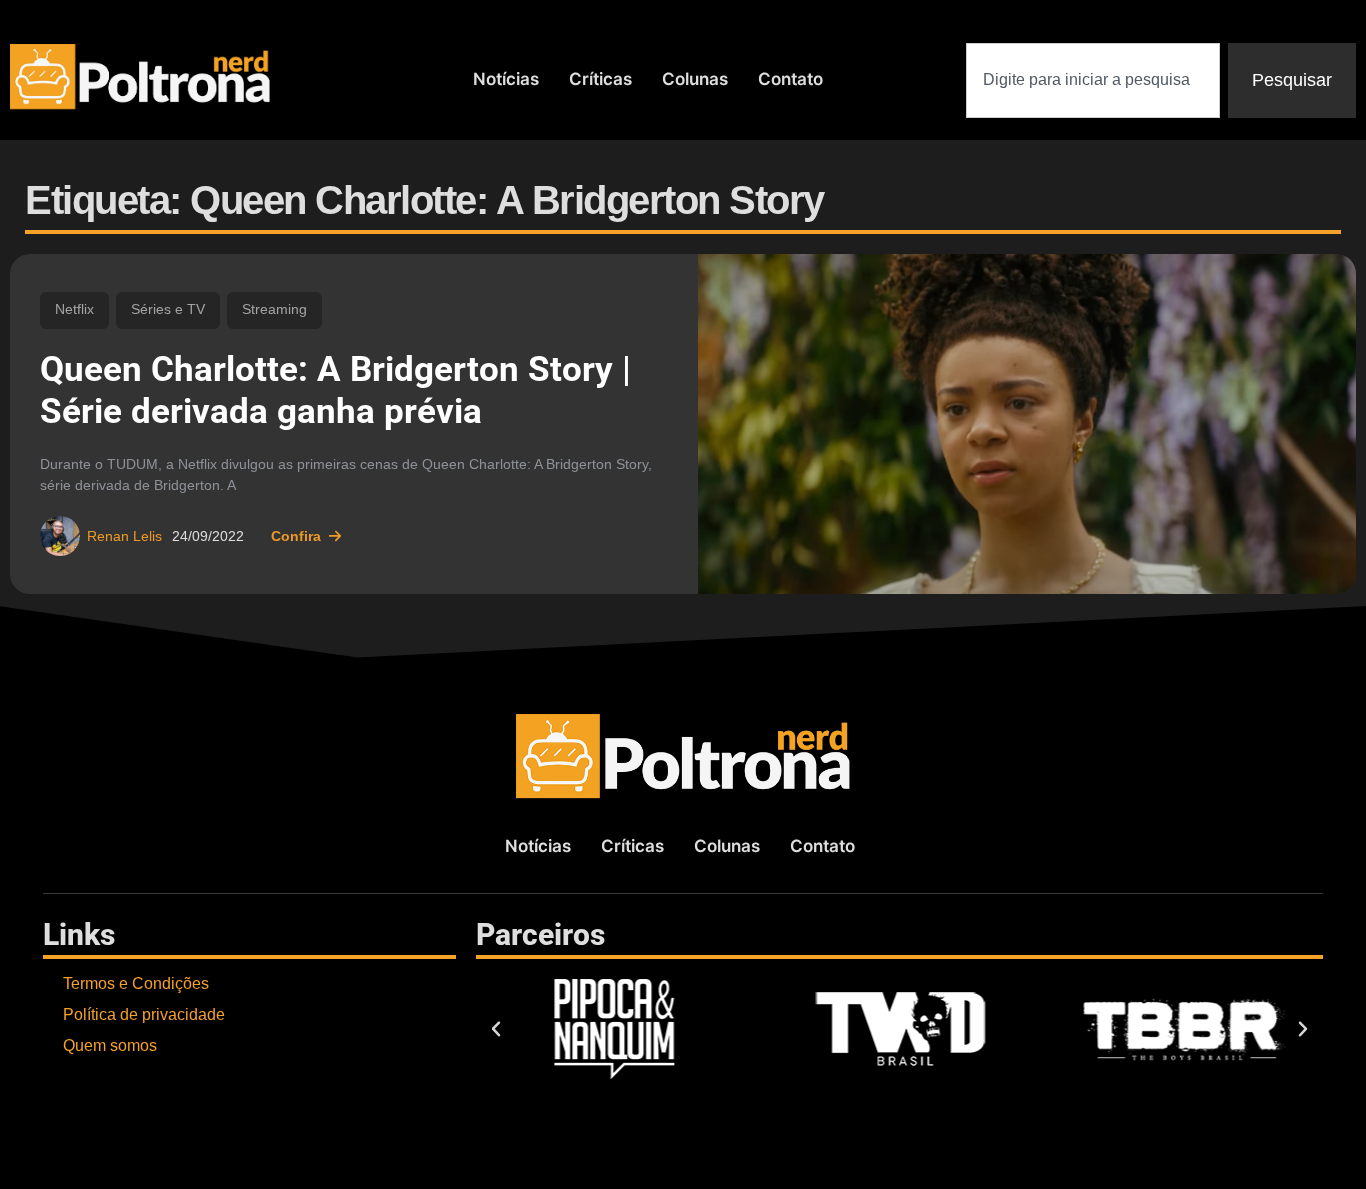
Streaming (274, 309)
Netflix (74, 309)
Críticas (600, 79)
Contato (790, 79)
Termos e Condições (136, 983)
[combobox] (1093, 80)
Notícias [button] (506, 79)
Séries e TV (168, 309)
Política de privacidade (144, 1014)
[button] (496, 1029)
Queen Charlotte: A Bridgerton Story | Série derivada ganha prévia (335, 390)
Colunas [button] (695, 79)
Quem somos (110, 1045)
